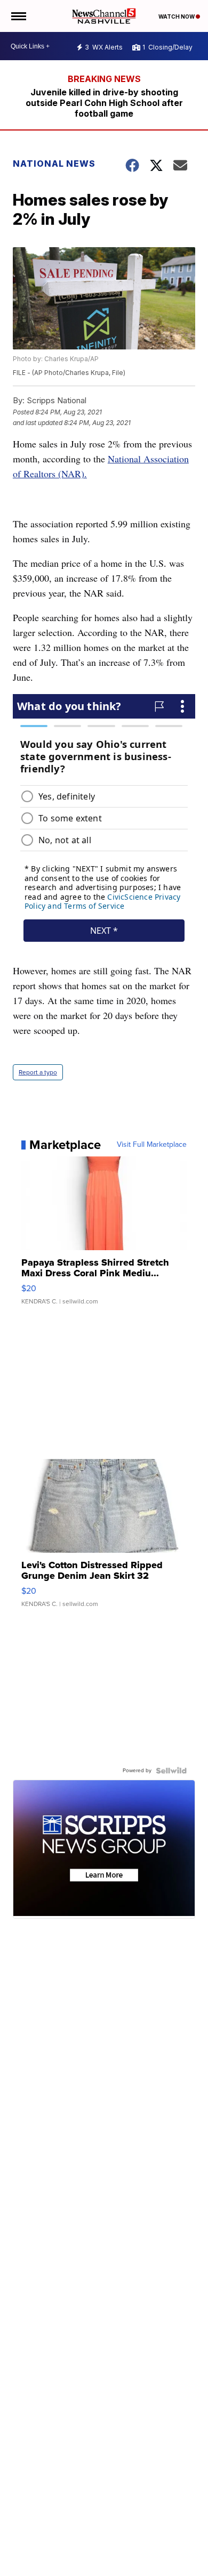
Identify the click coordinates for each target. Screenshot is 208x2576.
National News (54, 164)
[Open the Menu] (18, 16)
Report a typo (38, 1072)
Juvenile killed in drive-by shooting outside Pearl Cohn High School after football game (104, 103)
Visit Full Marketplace (152, 1145)
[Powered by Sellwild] (171, 1771)
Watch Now (177, 17)
